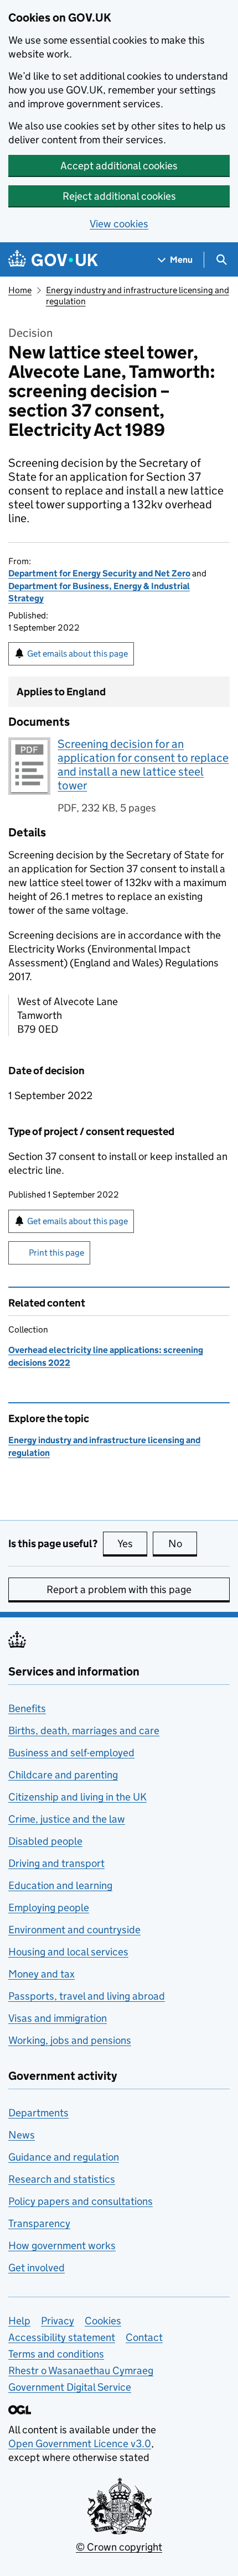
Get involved (37, 2268)
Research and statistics (62, 2179)
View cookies (119, 224)
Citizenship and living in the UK (77, 1797)
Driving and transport (56, 1863)
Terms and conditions (56, 2354)
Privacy (58, 2321)
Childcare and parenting (63, 1775)
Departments (38, 2113)
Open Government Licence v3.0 (80, 2444)
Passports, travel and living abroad (87, 1996)
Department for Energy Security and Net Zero (99, 573)
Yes (132, 1544)
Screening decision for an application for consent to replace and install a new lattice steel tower (143, 765)
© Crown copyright (119, 2547)
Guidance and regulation (64, 2157)
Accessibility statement (62, 2337)
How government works (62, 2245)
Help (19, 2321)
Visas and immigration (58, 2018)
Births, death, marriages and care (84, 1731)
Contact (144, 2337)
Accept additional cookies (119, 166)
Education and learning (60, 1885)
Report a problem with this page (119, 1589)
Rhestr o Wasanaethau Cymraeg (81, 2371)
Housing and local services (68, 1952)
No (183, 1544)
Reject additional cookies (119, 196)
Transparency (39, 2223)
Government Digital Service (70, 2387)
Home (20, 290)
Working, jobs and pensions (70, 2040)
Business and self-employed (71, 1753)
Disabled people (45, 1841)
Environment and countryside (74, 1930)
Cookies (103, 2321)
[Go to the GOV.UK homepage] (53, 260)
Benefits (27, 1708)
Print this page (56, 1253)
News (22, 2135)
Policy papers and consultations (81, 2201)
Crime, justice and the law (67, 1819)
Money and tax (42, 1974)
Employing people (49, 1908)
